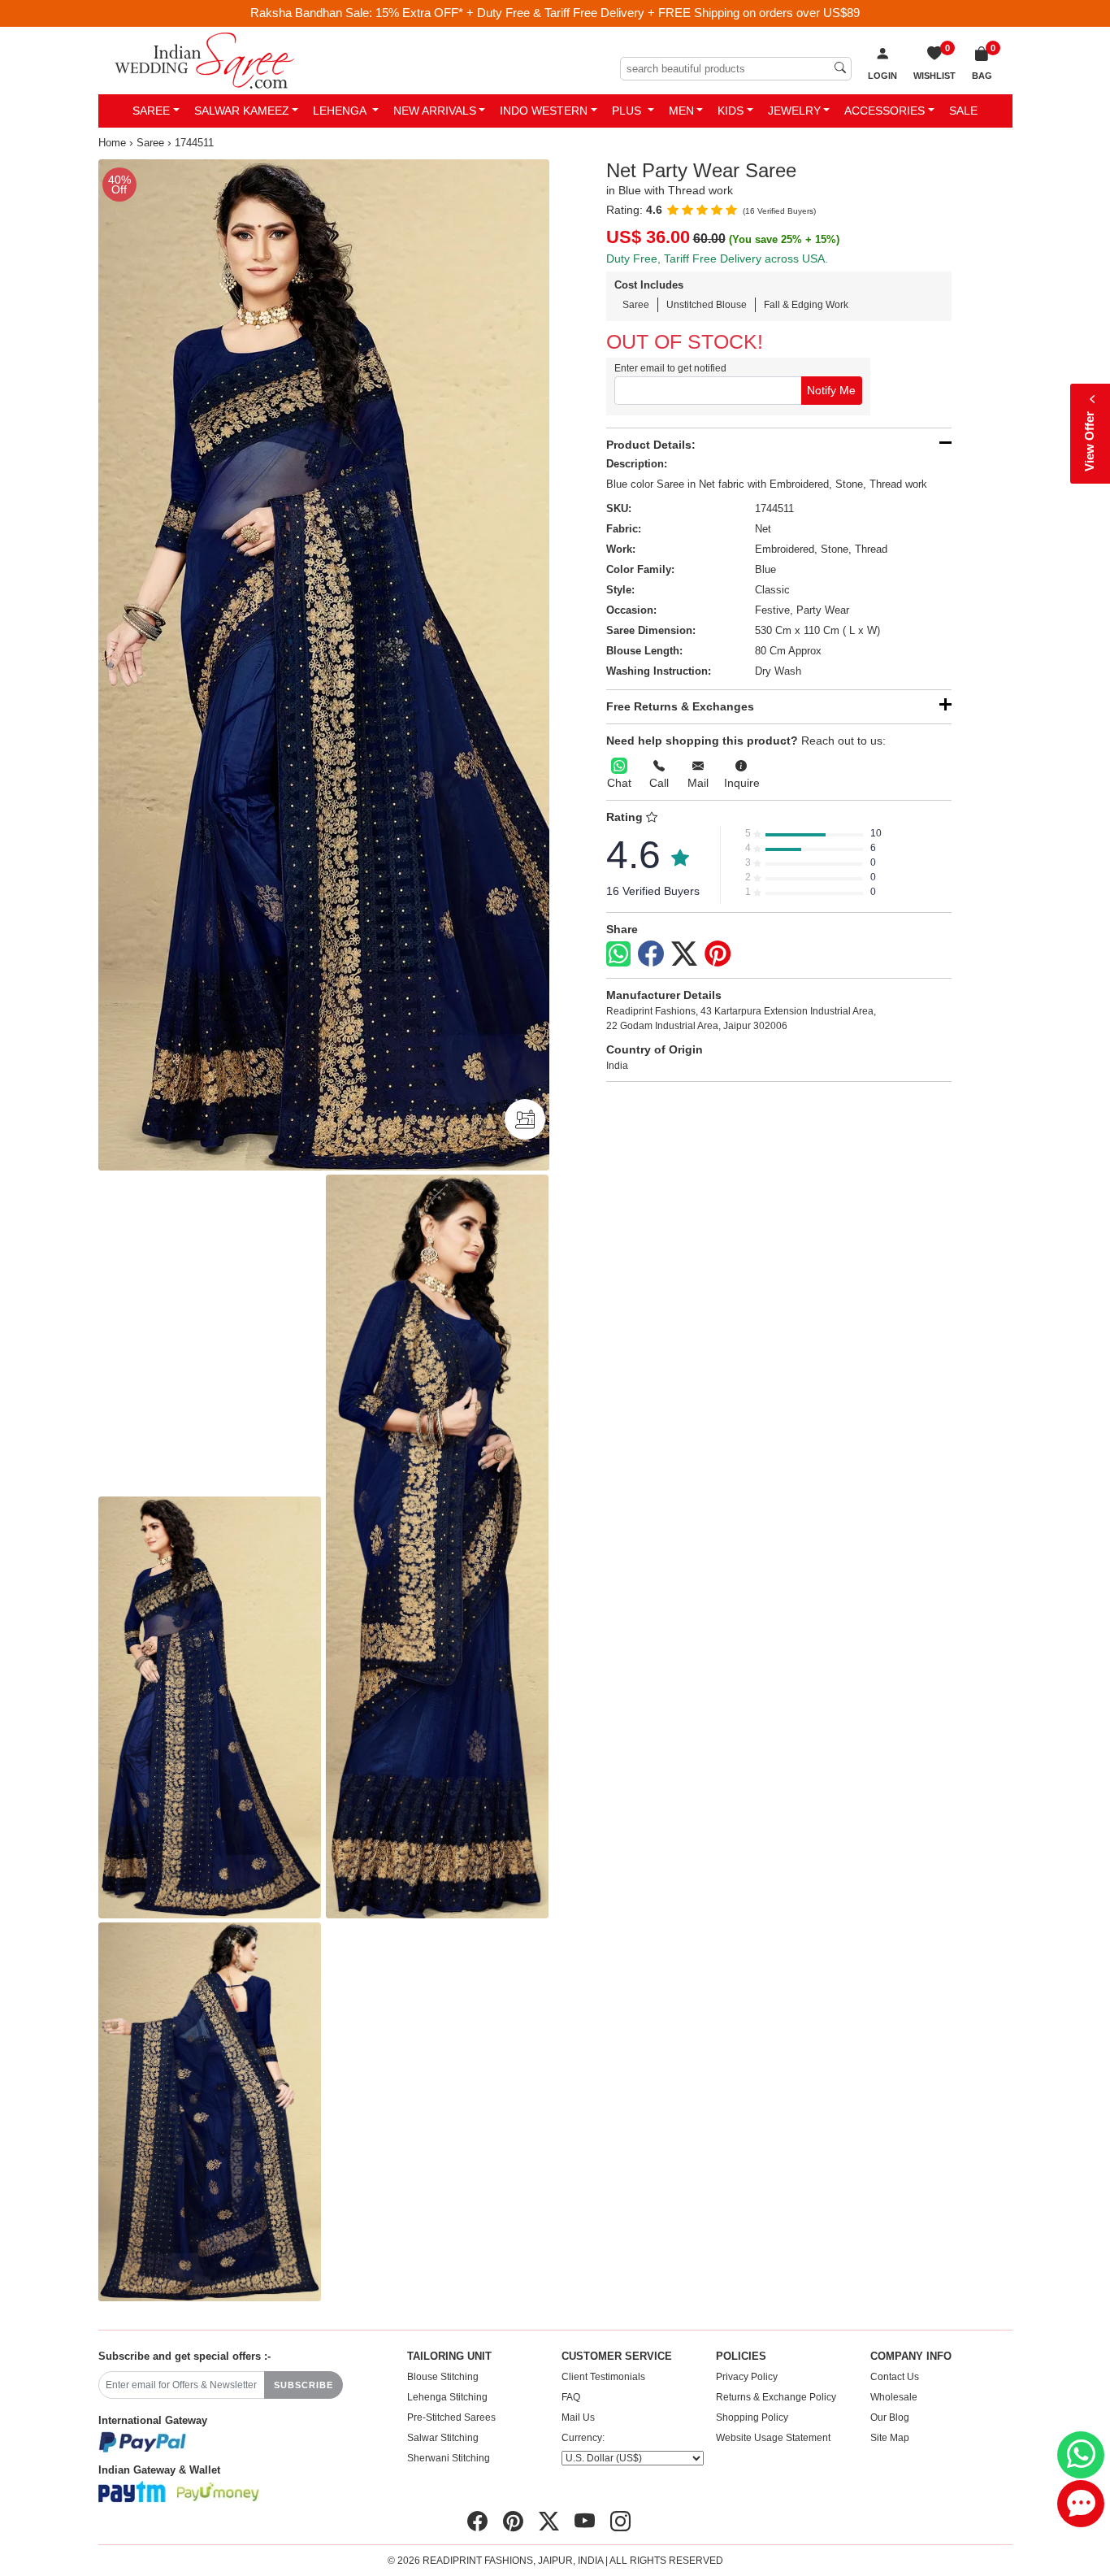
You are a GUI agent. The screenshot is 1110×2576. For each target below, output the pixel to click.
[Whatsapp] (618, 954)
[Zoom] (324, 665)
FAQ (571, 2397)
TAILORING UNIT (449, 2357)
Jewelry (794, 111)
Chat (619, 783)
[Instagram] (620, 2522)
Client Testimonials (603, 2377)
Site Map (890, 2438)
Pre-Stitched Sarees (451, 2417)
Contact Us (895, 2377)
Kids (731, 111)
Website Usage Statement (773, 2438)
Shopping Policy (752, 2417)
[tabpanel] (324, 665)
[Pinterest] (718, 954)
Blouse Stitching (443, 2377)
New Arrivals (435, 111)
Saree (151, 111)
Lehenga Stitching (447, 2397)
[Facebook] (651, 954)
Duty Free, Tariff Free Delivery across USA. (717, 258)
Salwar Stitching (443, 2438)
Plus (628, 111)
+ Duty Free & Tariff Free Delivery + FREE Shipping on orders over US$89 (663, 13)
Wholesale (894, 2397)
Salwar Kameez (242, 111)
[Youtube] (585, 2522)
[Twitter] (684, 954)
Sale (963, 111)
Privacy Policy (747, 2377)
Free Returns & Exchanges (680, 706)
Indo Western (544, 111)
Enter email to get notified (670, 368)
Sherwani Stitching (449, 2458)
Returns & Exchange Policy (776, 2397)
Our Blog (890, 2417)
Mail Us (578, 2417)
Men (681, 111)
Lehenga (341, 111)
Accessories (885, 111)
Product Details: (651, 445)
